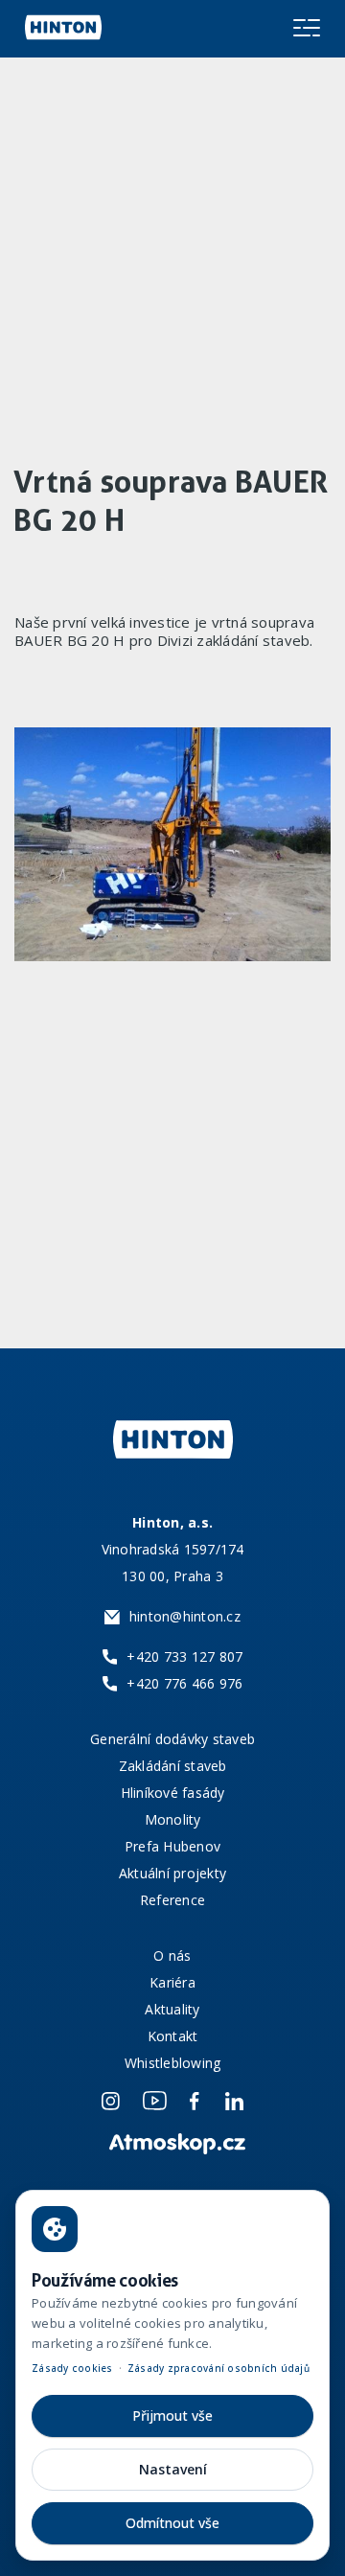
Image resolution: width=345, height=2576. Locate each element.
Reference (172, 1900)
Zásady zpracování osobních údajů (218, 2368)
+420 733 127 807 (184, 1656)
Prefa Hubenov (172, 1846)
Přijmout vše (172, 2415)
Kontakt (173, 2036)
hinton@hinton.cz (185, 1616)
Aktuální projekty (172, 1873)
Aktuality (172, 2009)
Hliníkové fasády (173, 1793)
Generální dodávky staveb (172, 1739)
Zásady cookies (72, 2368)
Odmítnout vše (172, 2523)
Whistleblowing (173, 2063)
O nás (172, 1955)
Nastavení (173, 2469)
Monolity (173, 1819)
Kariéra (172, 1982)
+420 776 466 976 (184, 1683)
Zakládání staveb (173, 1766)
